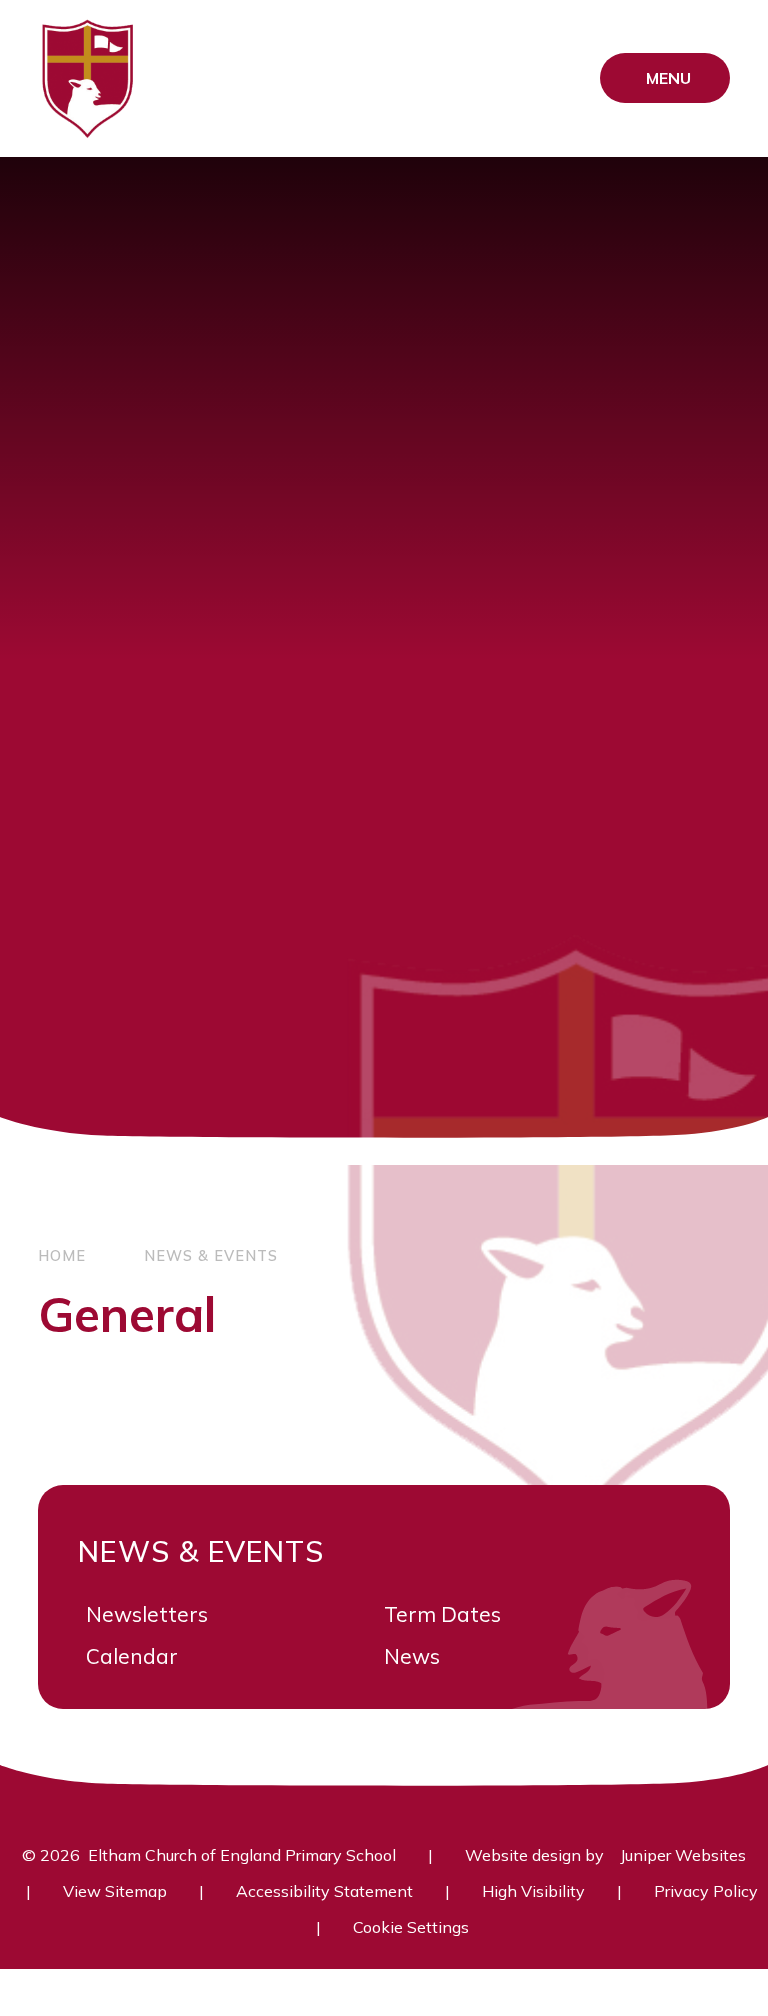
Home (62, 1256)
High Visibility (533, 1891)
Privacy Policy (706, 1891)
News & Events (211, 1256)
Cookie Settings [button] (411, 1927)
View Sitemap (115, 1891)
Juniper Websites (683, 1855)
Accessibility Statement (324, 1891)
